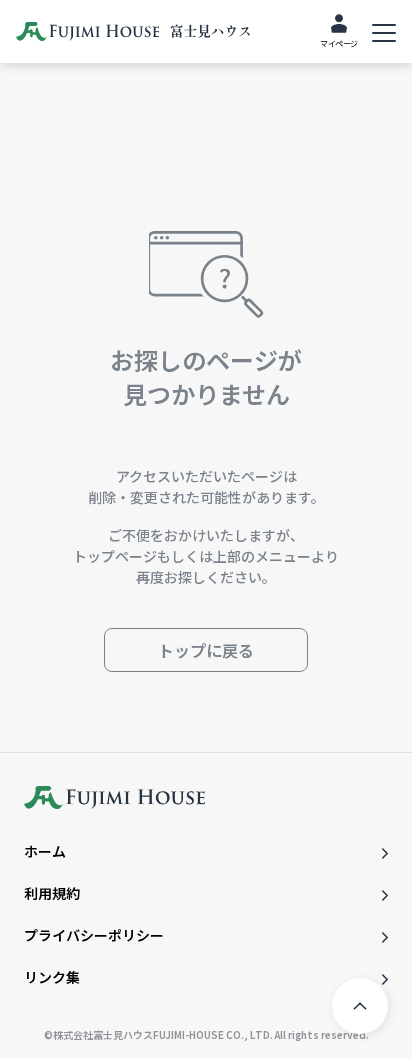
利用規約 (52, 893)
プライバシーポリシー (94, 935)
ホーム (45, 851)
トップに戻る (206, 650)
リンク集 (52, 977)
